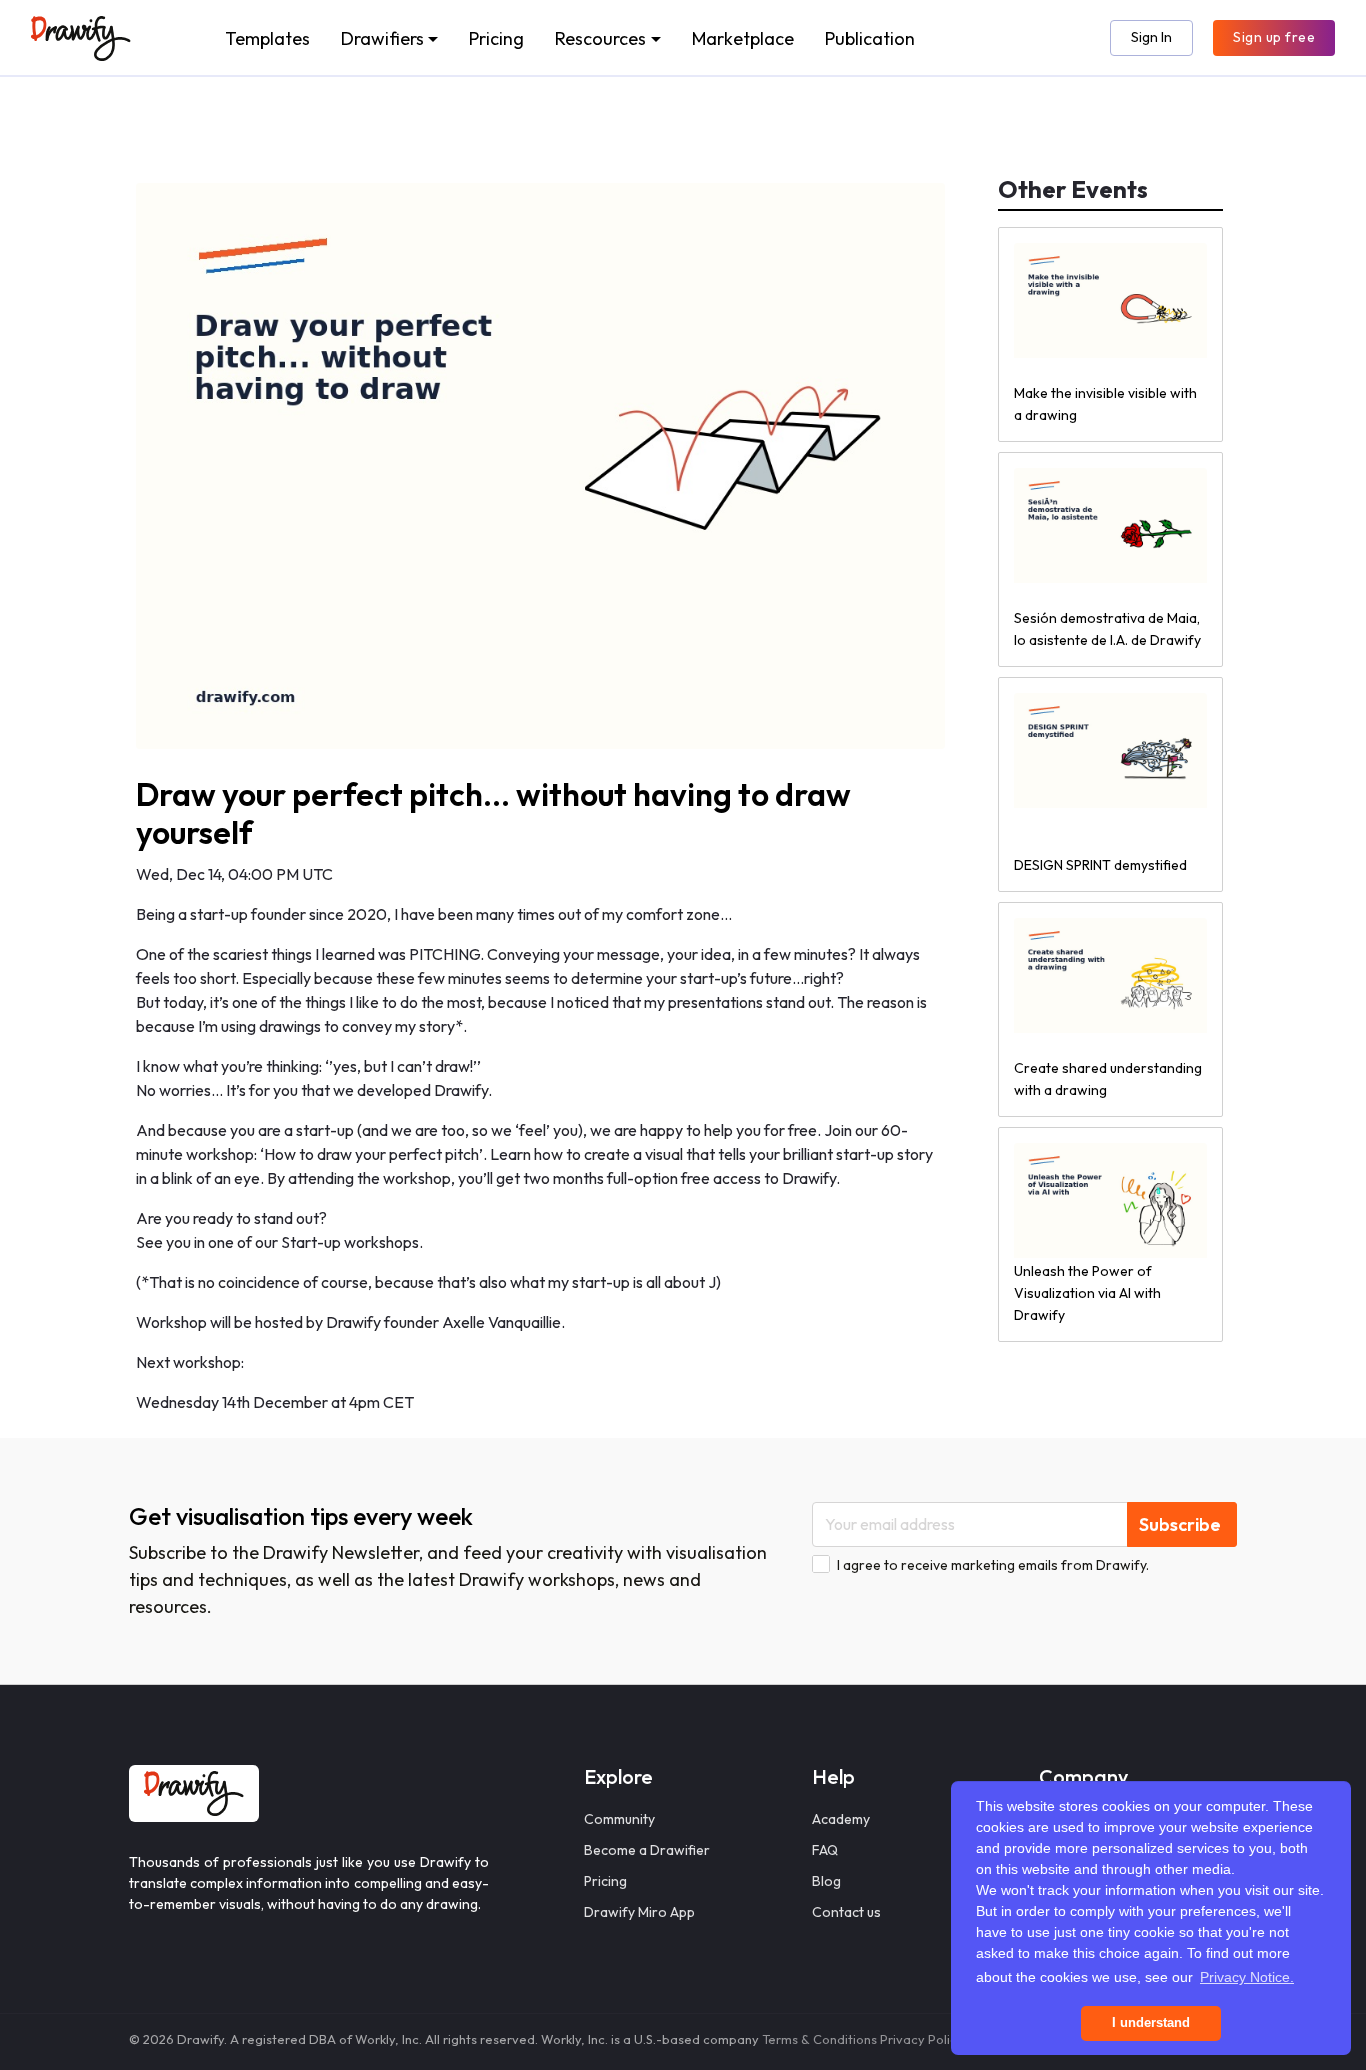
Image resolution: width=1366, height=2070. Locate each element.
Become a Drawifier (647, 1850)
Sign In (1151, 37)
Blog (826, 1881)
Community (619, 1819)
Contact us (846, 1912)
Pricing (496, 38)
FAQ (825, 1850)
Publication (870, 38)
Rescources (600, 38)
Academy (841, 1819)
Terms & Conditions (819, 2039)
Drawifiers (382, 38)
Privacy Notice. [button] (1247, 1977)
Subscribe (1180, 1524)
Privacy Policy (922, 2039)
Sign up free (1274, 37)
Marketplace (743, 38)
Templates (267, 38)
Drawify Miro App (639, 1912)
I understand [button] (1151, 2023)
